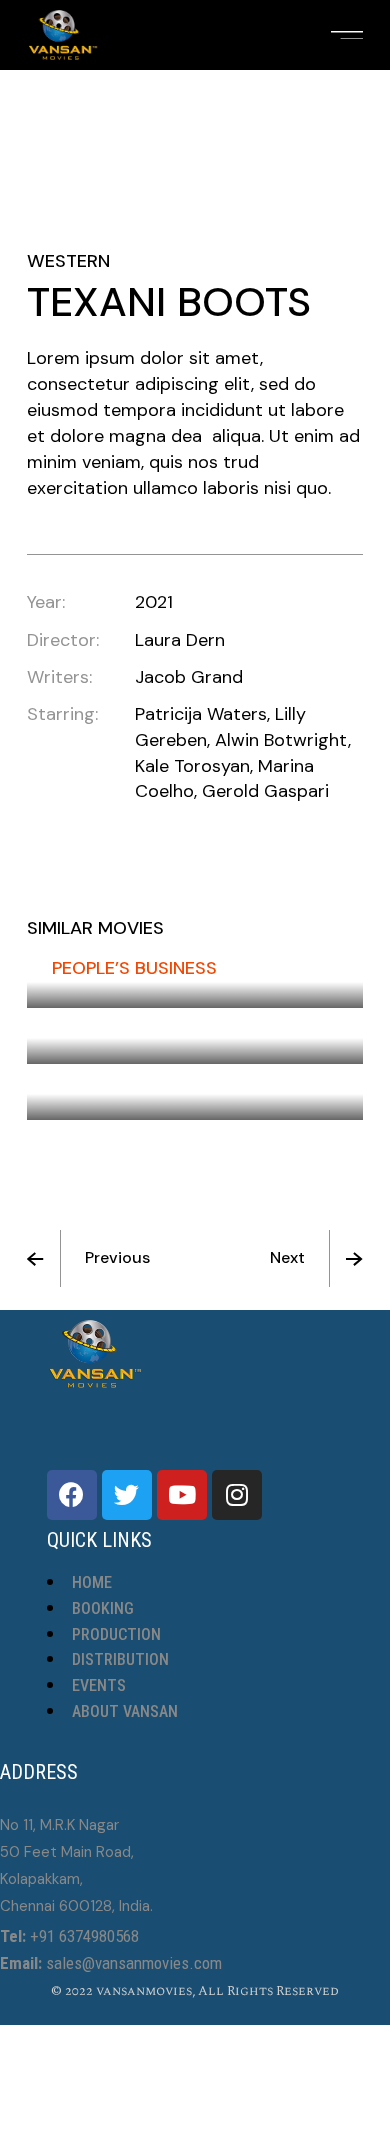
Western (68, 261)
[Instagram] (237, 1495)
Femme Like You (121, 1024)
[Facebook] (72, 1495)
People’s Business (134, 968)
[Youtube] (182, 1495)
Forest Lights (118, 1080)
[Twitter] (127, 1495)
